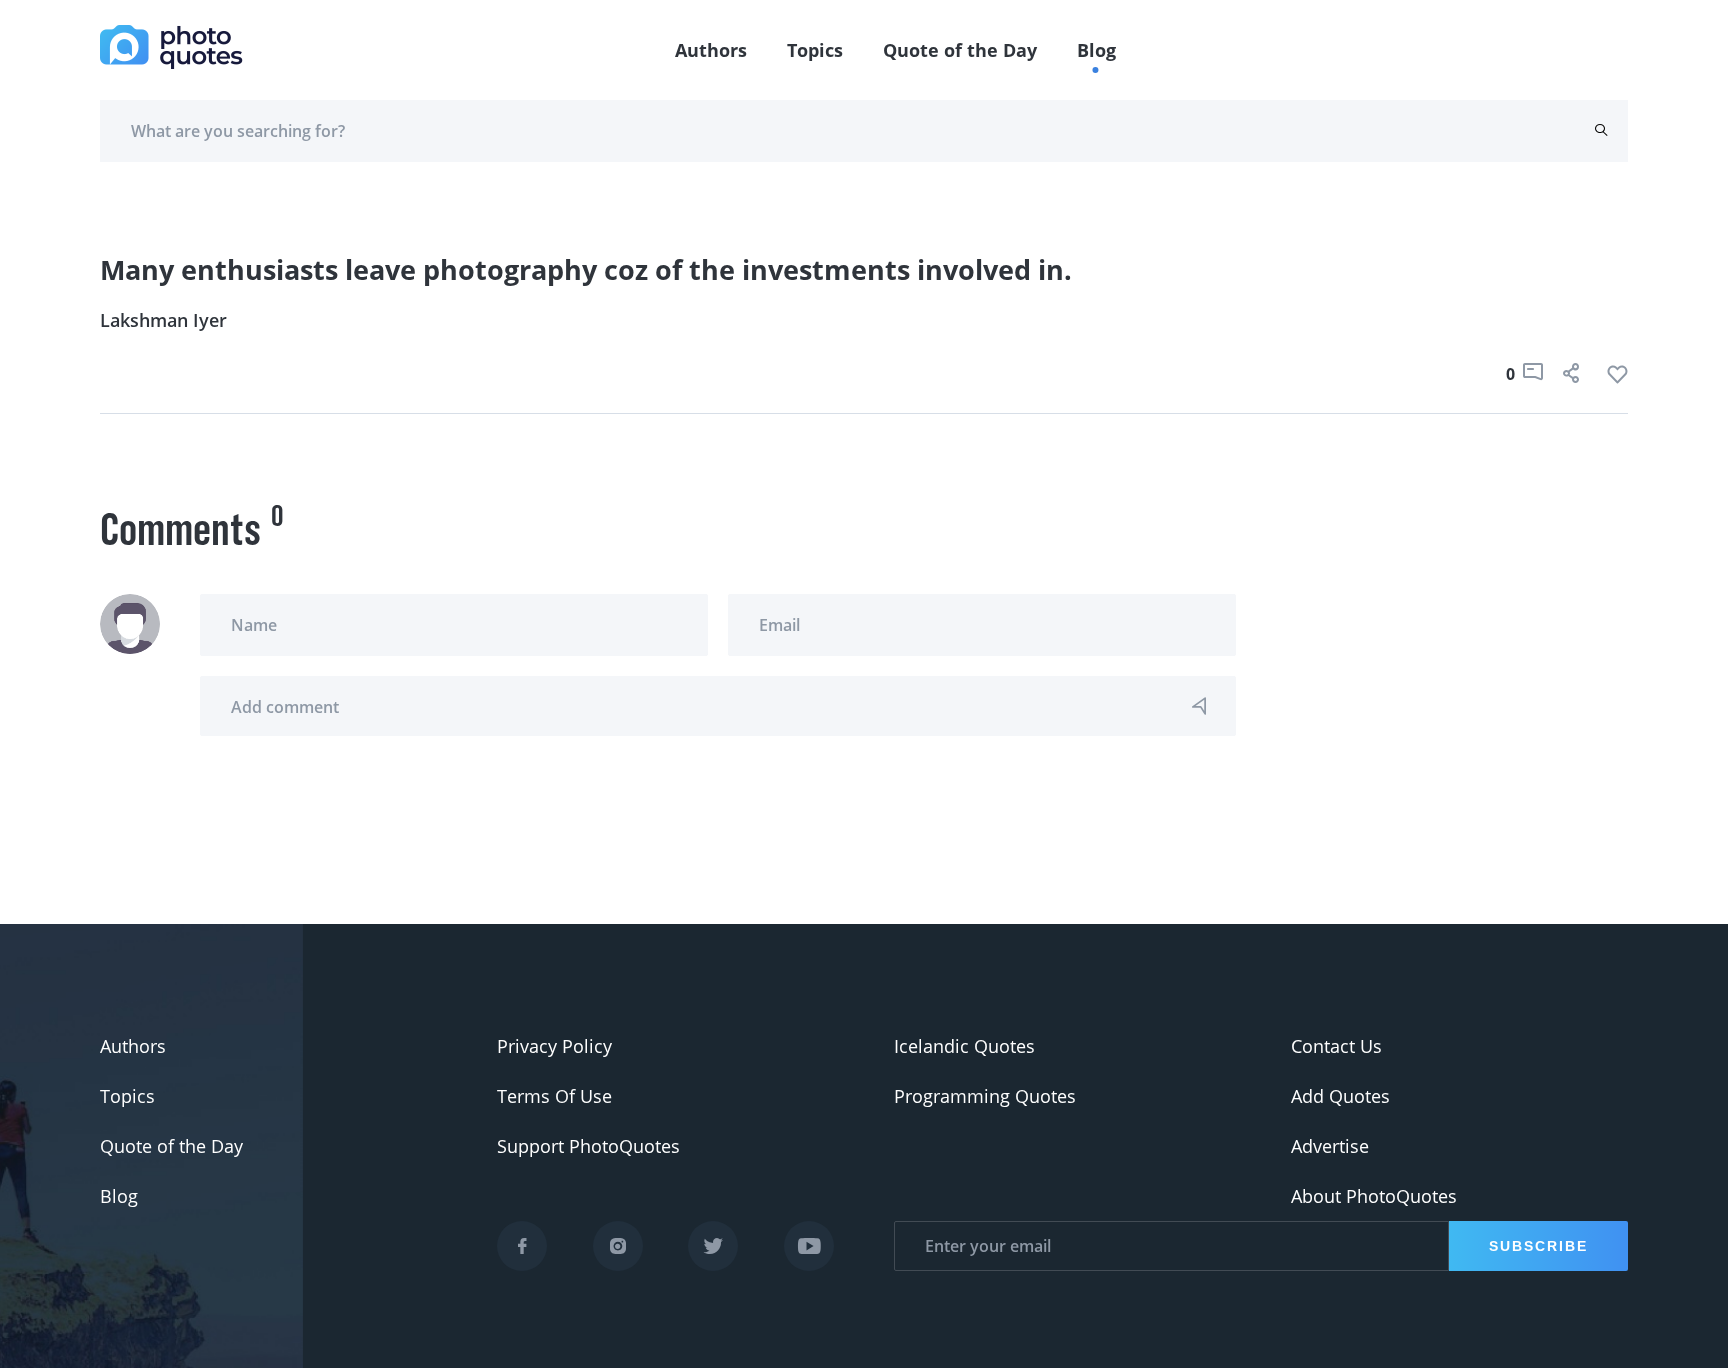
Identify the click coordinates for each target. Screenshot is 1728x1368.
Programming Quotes (985, 1096)
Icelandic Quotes (964, 1046)
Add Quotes (1340, 1096)
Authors (711, 50)
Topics (815, 50)
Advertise (1330, 1146)
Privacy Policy (554, 1046)
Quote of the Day (960, 50)
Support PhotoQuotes (588, 1146)
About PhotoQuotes (1374, 1196)
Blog (1096, 50)
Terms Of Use (554, 1096)
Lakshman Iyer (163, 320)
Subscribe (1538, 1246)
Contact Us (1336, 1046)
